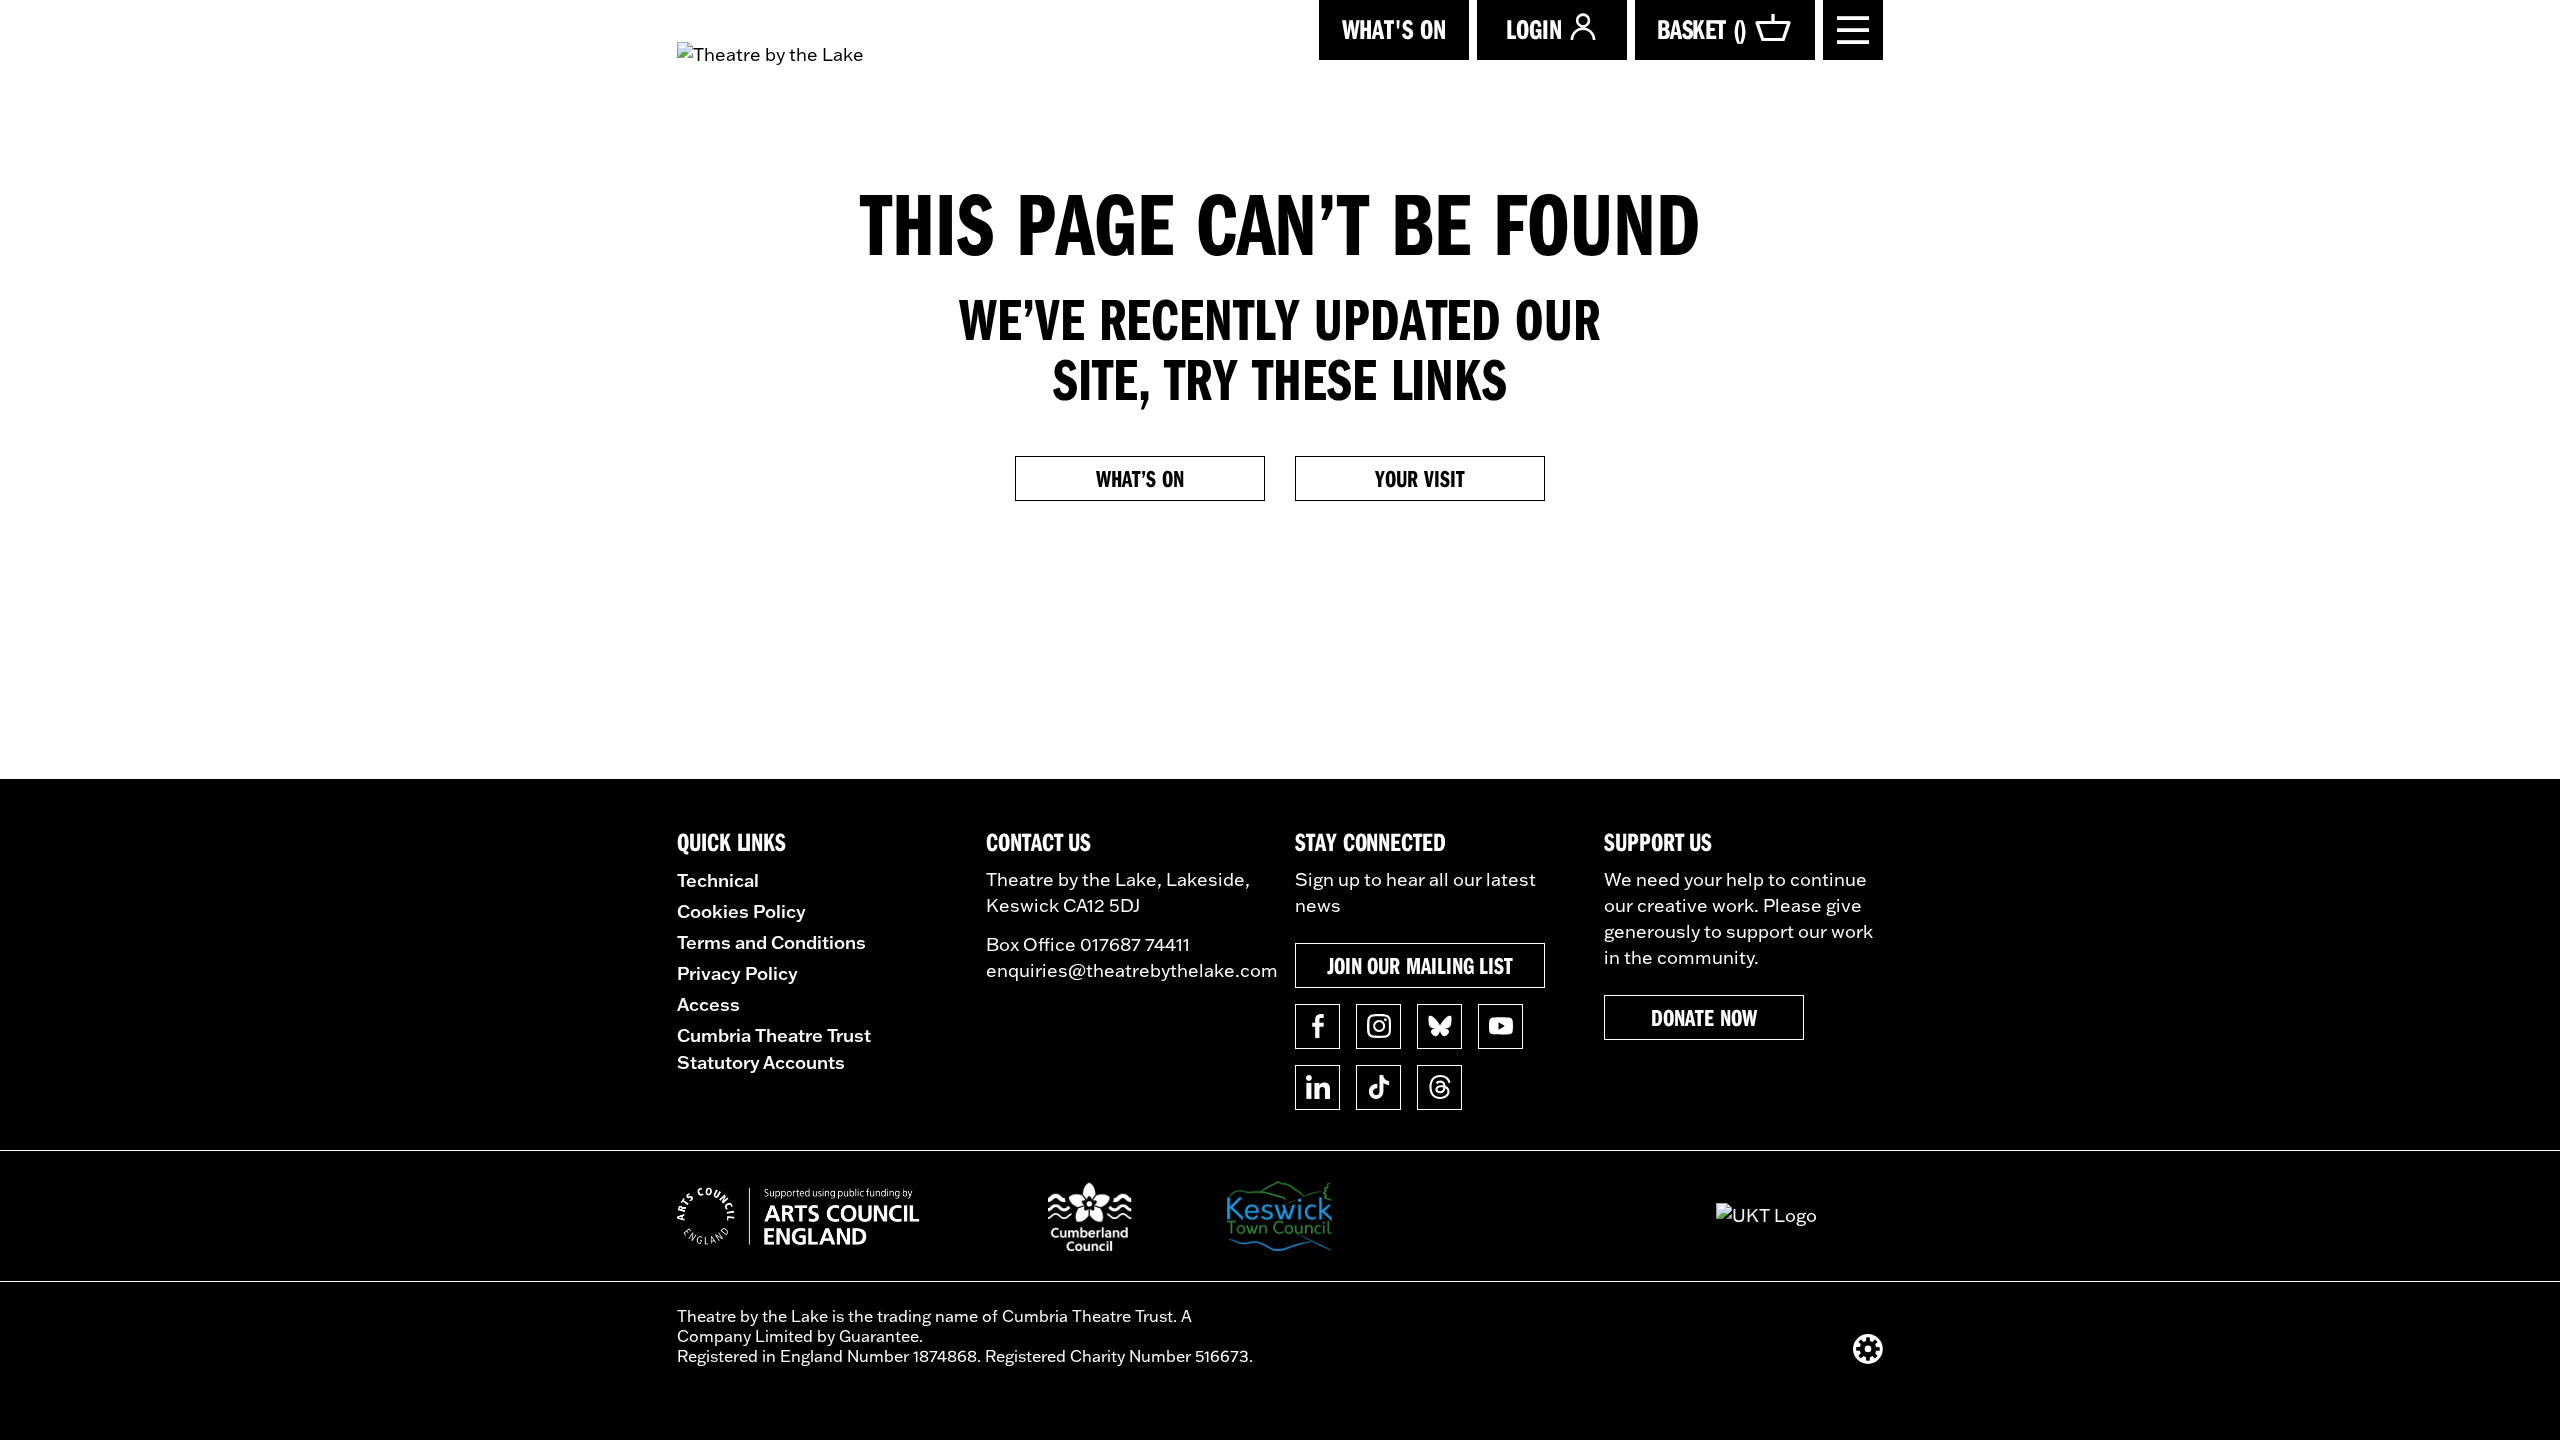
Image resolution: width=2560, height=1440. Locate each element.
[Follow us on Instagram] (1378, 1026)
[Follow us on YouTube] (1500, 1026)
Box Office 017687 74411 (1088, 944)
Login (1534, 28)
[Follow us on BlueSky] (1439, 1026)
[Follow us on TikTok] (1378, 1087)
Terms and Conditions (771, 942)
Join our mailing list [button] (1420, 965)
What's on (1394, 28)
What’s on (1139, 478)
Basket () (1702, 28)
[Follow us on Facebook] (1317, 1026)
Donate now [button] (1703, 1017)
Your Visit (1419, 478)
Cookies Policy (741, 911)
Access (708, 1004)
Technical (718, 880)
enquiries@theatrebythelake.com (1132, 970)
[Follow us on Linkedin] (1317, 1087)
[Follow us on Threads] (1439, 1087)
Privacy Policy (737, 973)
